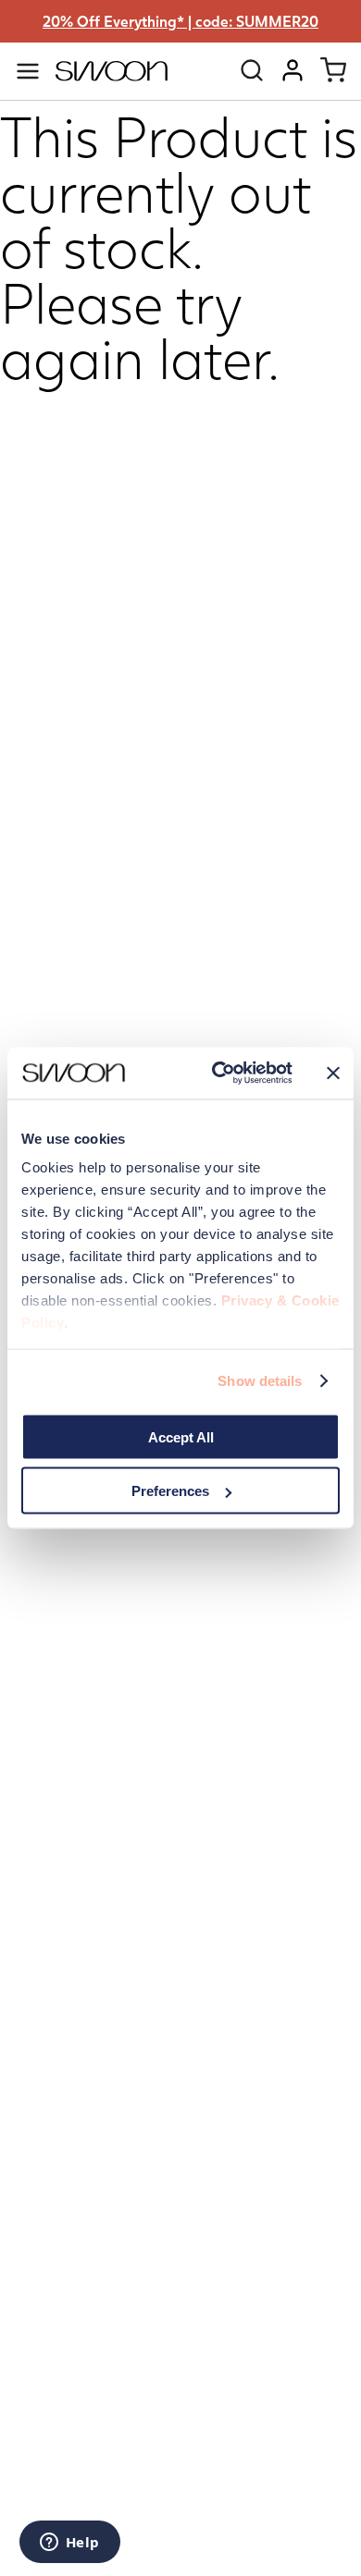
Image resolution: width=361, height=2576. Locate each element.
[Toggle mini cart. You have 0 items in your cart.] (333, 70)
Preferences (170, 1491)
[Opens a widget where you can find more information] (69, 2544)
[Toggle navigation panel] (28, 71)
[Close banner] (333, 1073)
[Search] (252, 70)
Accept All (181, 1436)
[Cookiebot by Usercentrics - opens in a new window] (219, 1073)
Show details (260, 1381)
